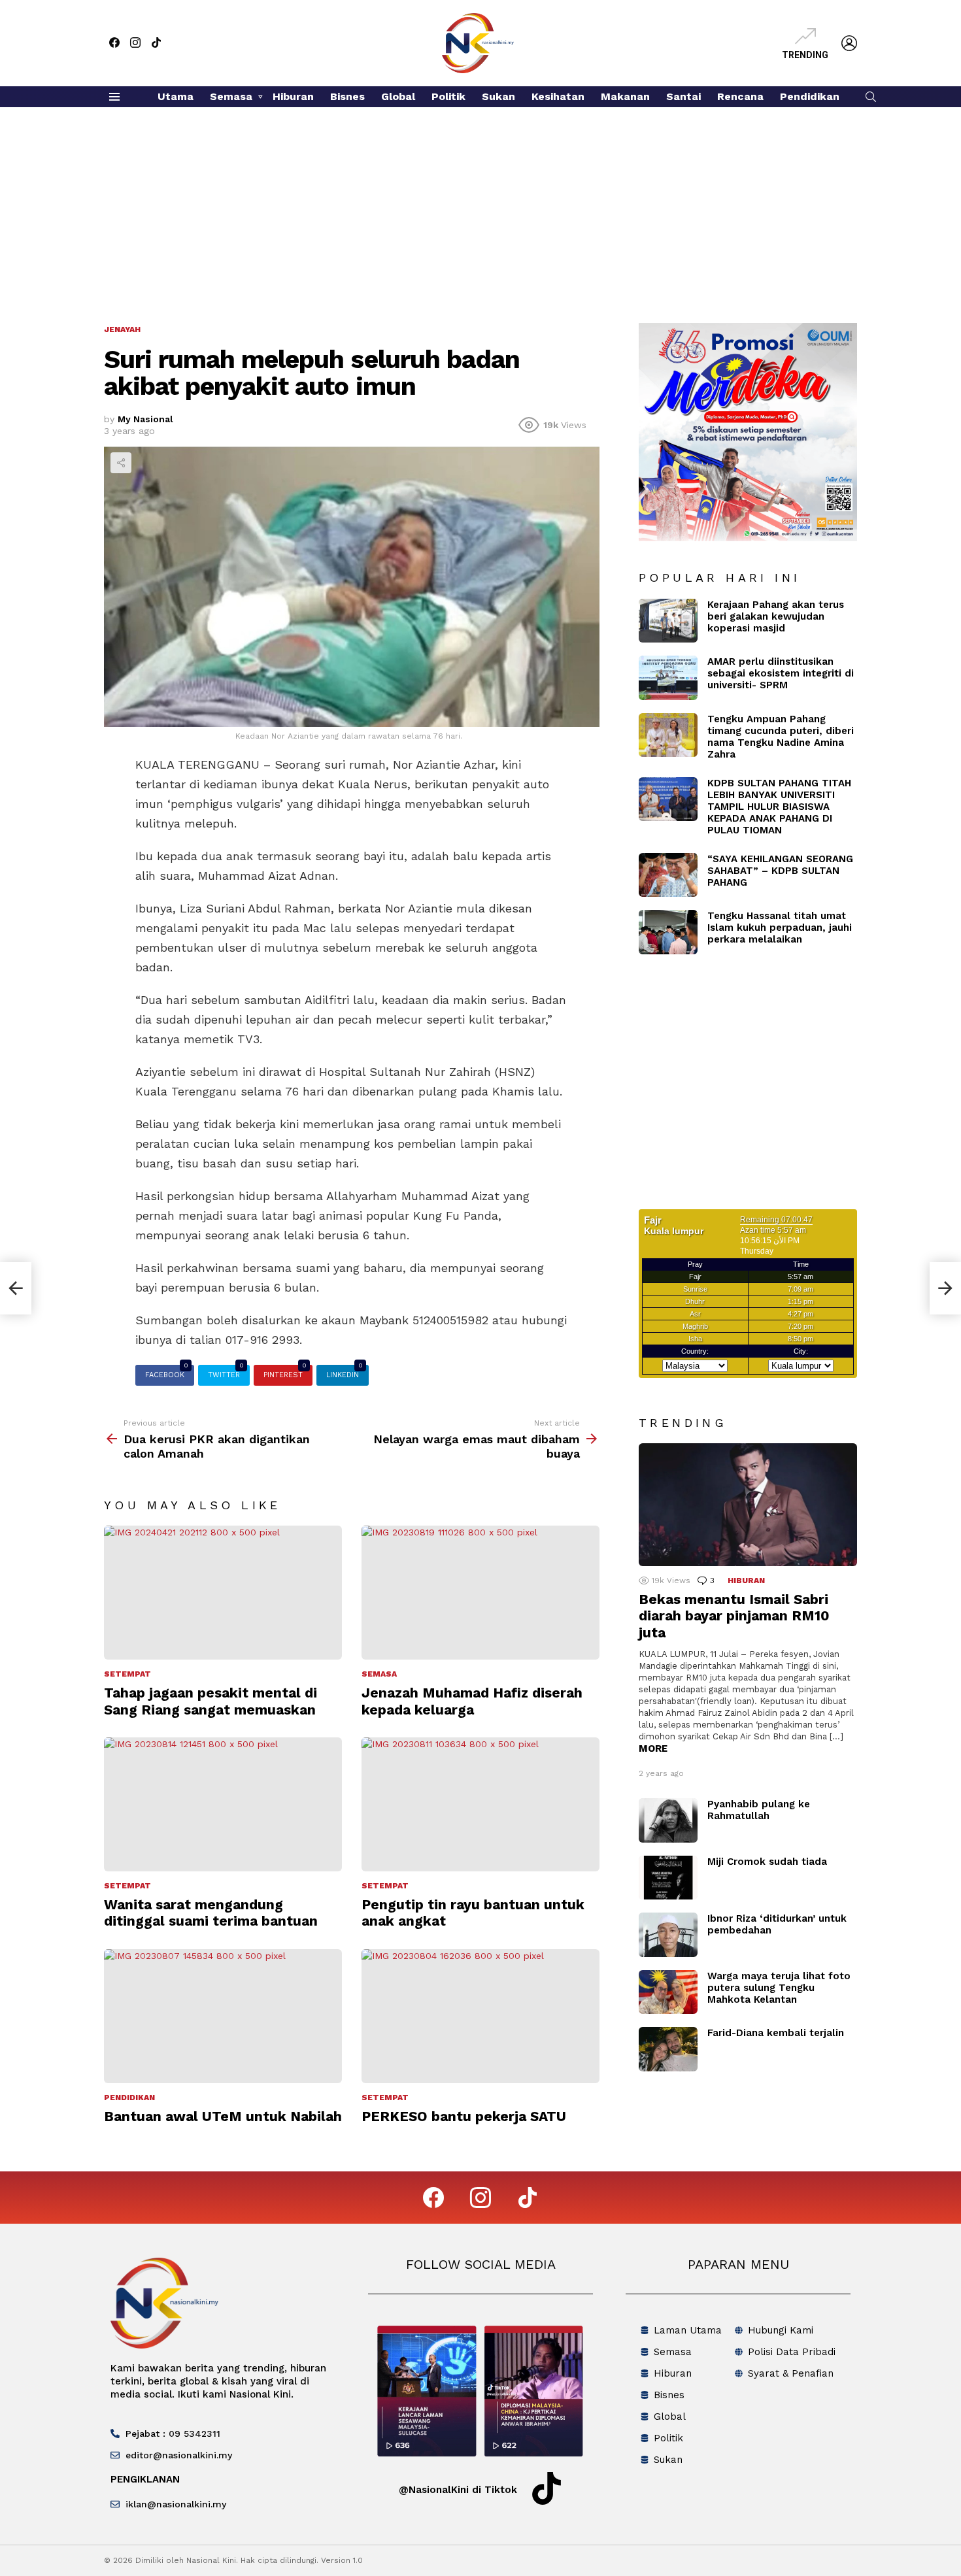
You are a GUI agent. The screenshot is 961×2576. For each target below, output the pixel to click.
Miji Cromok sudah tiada (767, 1862)
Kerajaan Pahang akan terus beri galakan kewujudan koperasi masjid (776, 616)
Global (398, 96)
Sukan (498, 96)
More (653, 1748)
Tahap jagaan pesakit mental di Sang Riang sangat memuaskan (211, 1701)
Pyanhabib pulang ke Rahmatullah (759, 1810)
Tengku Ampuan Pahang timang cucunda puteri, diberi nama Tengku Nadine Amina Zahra (781, 737)
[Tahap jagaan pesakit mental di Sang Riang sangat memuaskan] (223, 1593)
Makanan (625, 96)
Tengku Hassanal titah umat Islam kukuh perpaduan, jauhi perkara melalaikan (780, 928)
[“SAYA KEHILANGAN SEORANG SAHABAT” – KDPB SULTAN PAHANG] (668, 875)
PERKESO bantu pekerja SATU (464, 2116)
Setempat (127, 1674)
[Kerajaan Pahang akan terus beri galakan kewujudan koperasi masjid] (668, 621)
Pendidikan (810, 96)
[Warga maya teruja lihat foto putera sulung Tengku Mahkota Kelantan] (668, 1992)
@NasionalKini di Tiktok (458, 2490)
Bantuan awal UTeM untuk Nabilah (223, 2116)
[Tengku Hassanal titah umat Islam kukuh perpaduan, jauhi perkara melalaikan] (668, 932)
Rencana (740, 96)
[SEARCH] (871, 97)
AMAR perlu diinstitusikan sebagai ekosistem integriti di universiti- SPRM (781, 673)
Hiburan (293, 96)
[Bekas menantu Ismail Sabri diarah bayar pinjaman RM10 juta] (748, 1505)
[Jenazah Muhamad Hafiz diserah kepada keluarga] (480, 1593)
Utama (176, 96)
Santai (683, 96)
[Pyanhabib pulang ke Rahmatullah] (668, 1820)
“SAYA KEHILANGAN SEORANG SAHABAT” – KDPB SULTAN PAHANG (780, 871)
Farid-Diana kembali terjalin (776, 2033)
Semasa (231, 96)
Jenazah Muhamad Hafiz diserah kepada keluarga (472, 1701)
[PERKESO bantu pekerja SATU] (480, 2016)
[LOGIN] (849, 43)
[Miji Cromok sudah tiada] (668, 1878)
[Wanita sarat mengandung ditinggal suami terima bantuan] (223, 1804)
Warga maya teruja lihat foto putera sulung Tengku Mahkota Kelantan (779, 1988)
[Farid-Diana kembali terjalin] (668, 2049)
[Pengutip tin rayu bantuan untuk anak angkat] (480, 1804)
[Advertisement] (480, 205)
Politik (448, 96)
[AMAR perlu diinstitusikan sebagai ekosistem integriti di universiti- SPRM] (668, 678)
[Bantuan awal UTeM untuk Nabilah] (223, 2016)
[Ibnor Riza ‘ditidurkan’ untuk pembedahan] (668, 1935)
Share (121, 463)
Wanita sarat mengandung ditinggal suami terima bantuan (211, 1913)
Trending (805, 55)
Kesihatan (558, 96)
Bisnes (347, 96)
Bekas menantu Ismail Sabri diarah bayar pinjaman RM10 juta (734, 1616)
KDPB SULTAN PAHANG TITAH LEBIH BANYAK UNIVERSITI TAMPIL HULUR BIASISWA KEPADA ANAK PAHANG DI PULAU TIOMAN (779, 807)
